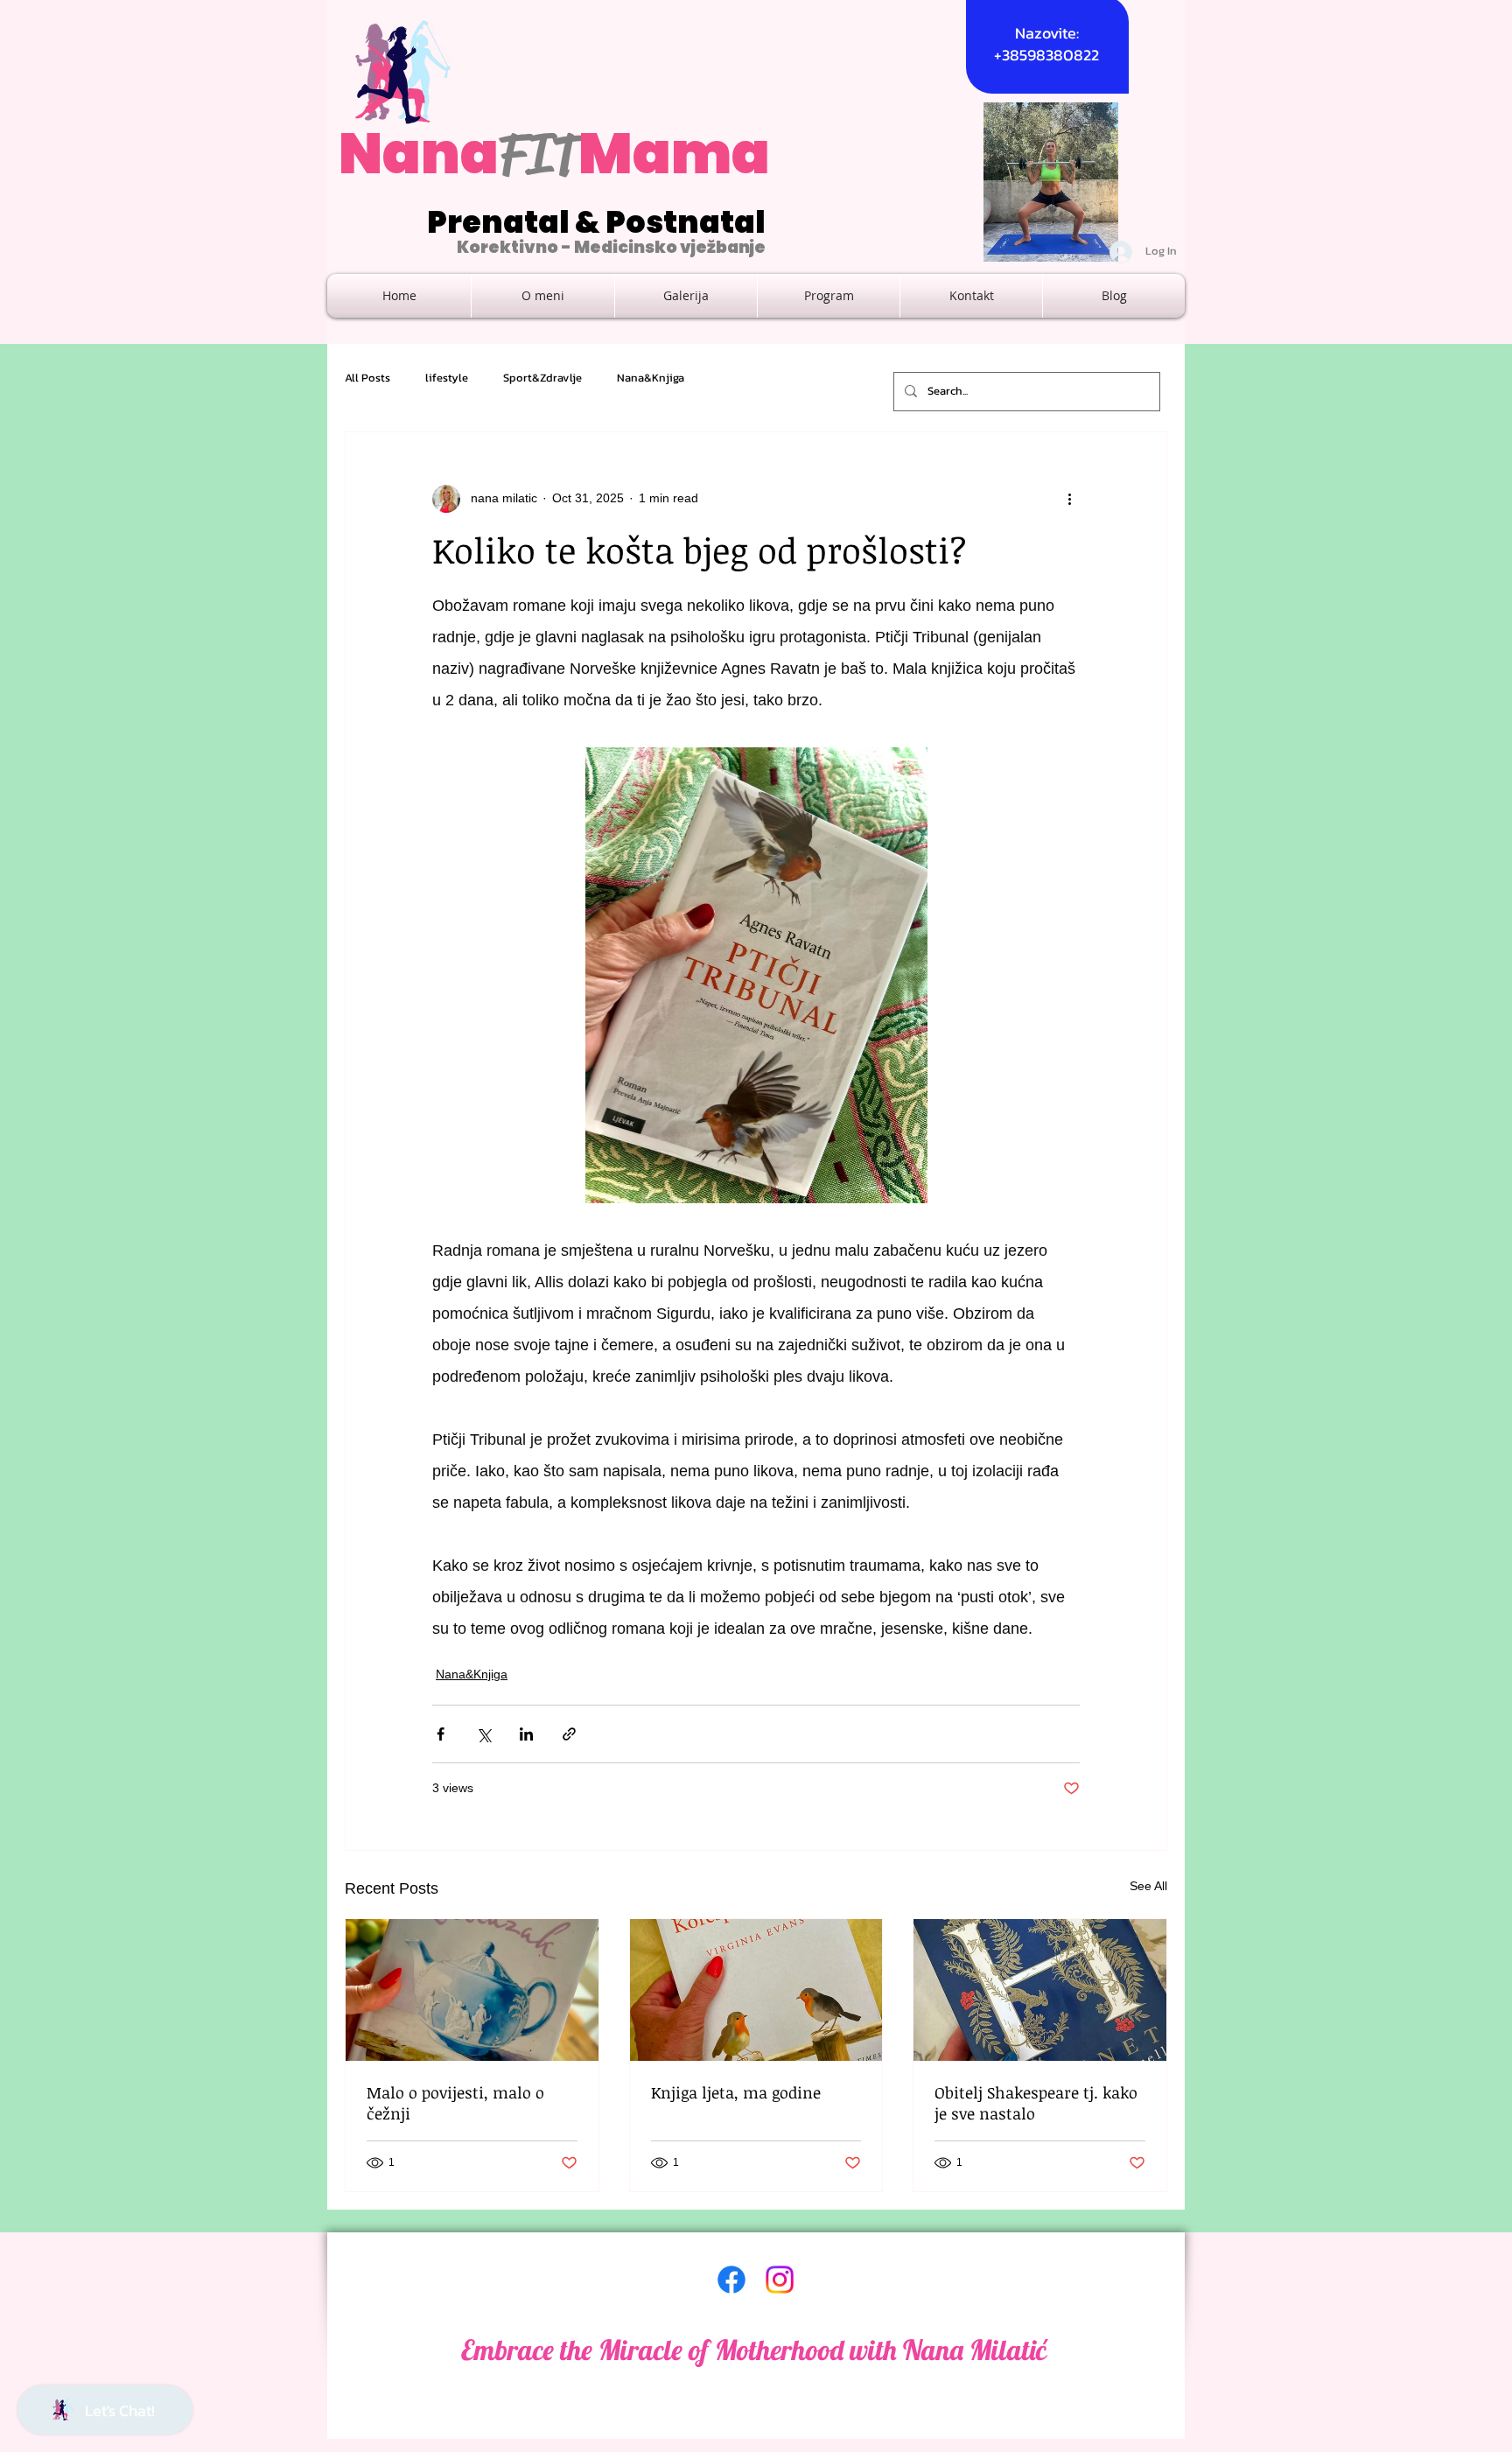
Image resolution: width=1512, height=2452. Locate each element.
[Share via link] (569, 1734)
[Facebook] (731, 2280)
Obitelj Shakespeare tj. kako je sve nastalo (1036, 2103)
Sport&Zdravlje (542, 378)
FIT (539, 154)
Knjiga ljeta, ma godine (736, 2092)
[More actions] (1069, 499)
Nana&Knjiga (651, 378)
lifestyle (447, 378)
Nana (419, 154)
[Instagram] (780, 2280)
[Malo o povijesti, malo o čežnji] (472, 1990)
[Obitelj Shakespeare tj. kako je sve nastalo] (1040, 1990)
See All (1148, 1886)
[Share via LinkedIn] (526, 1734)
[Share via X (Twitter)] (483, 1734)
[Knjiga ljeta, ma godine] (756, 1990)
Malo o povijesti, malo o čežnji (455, 2103)
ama (701, 154)
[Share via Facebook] (441, 1734)
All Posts (367, 378)
